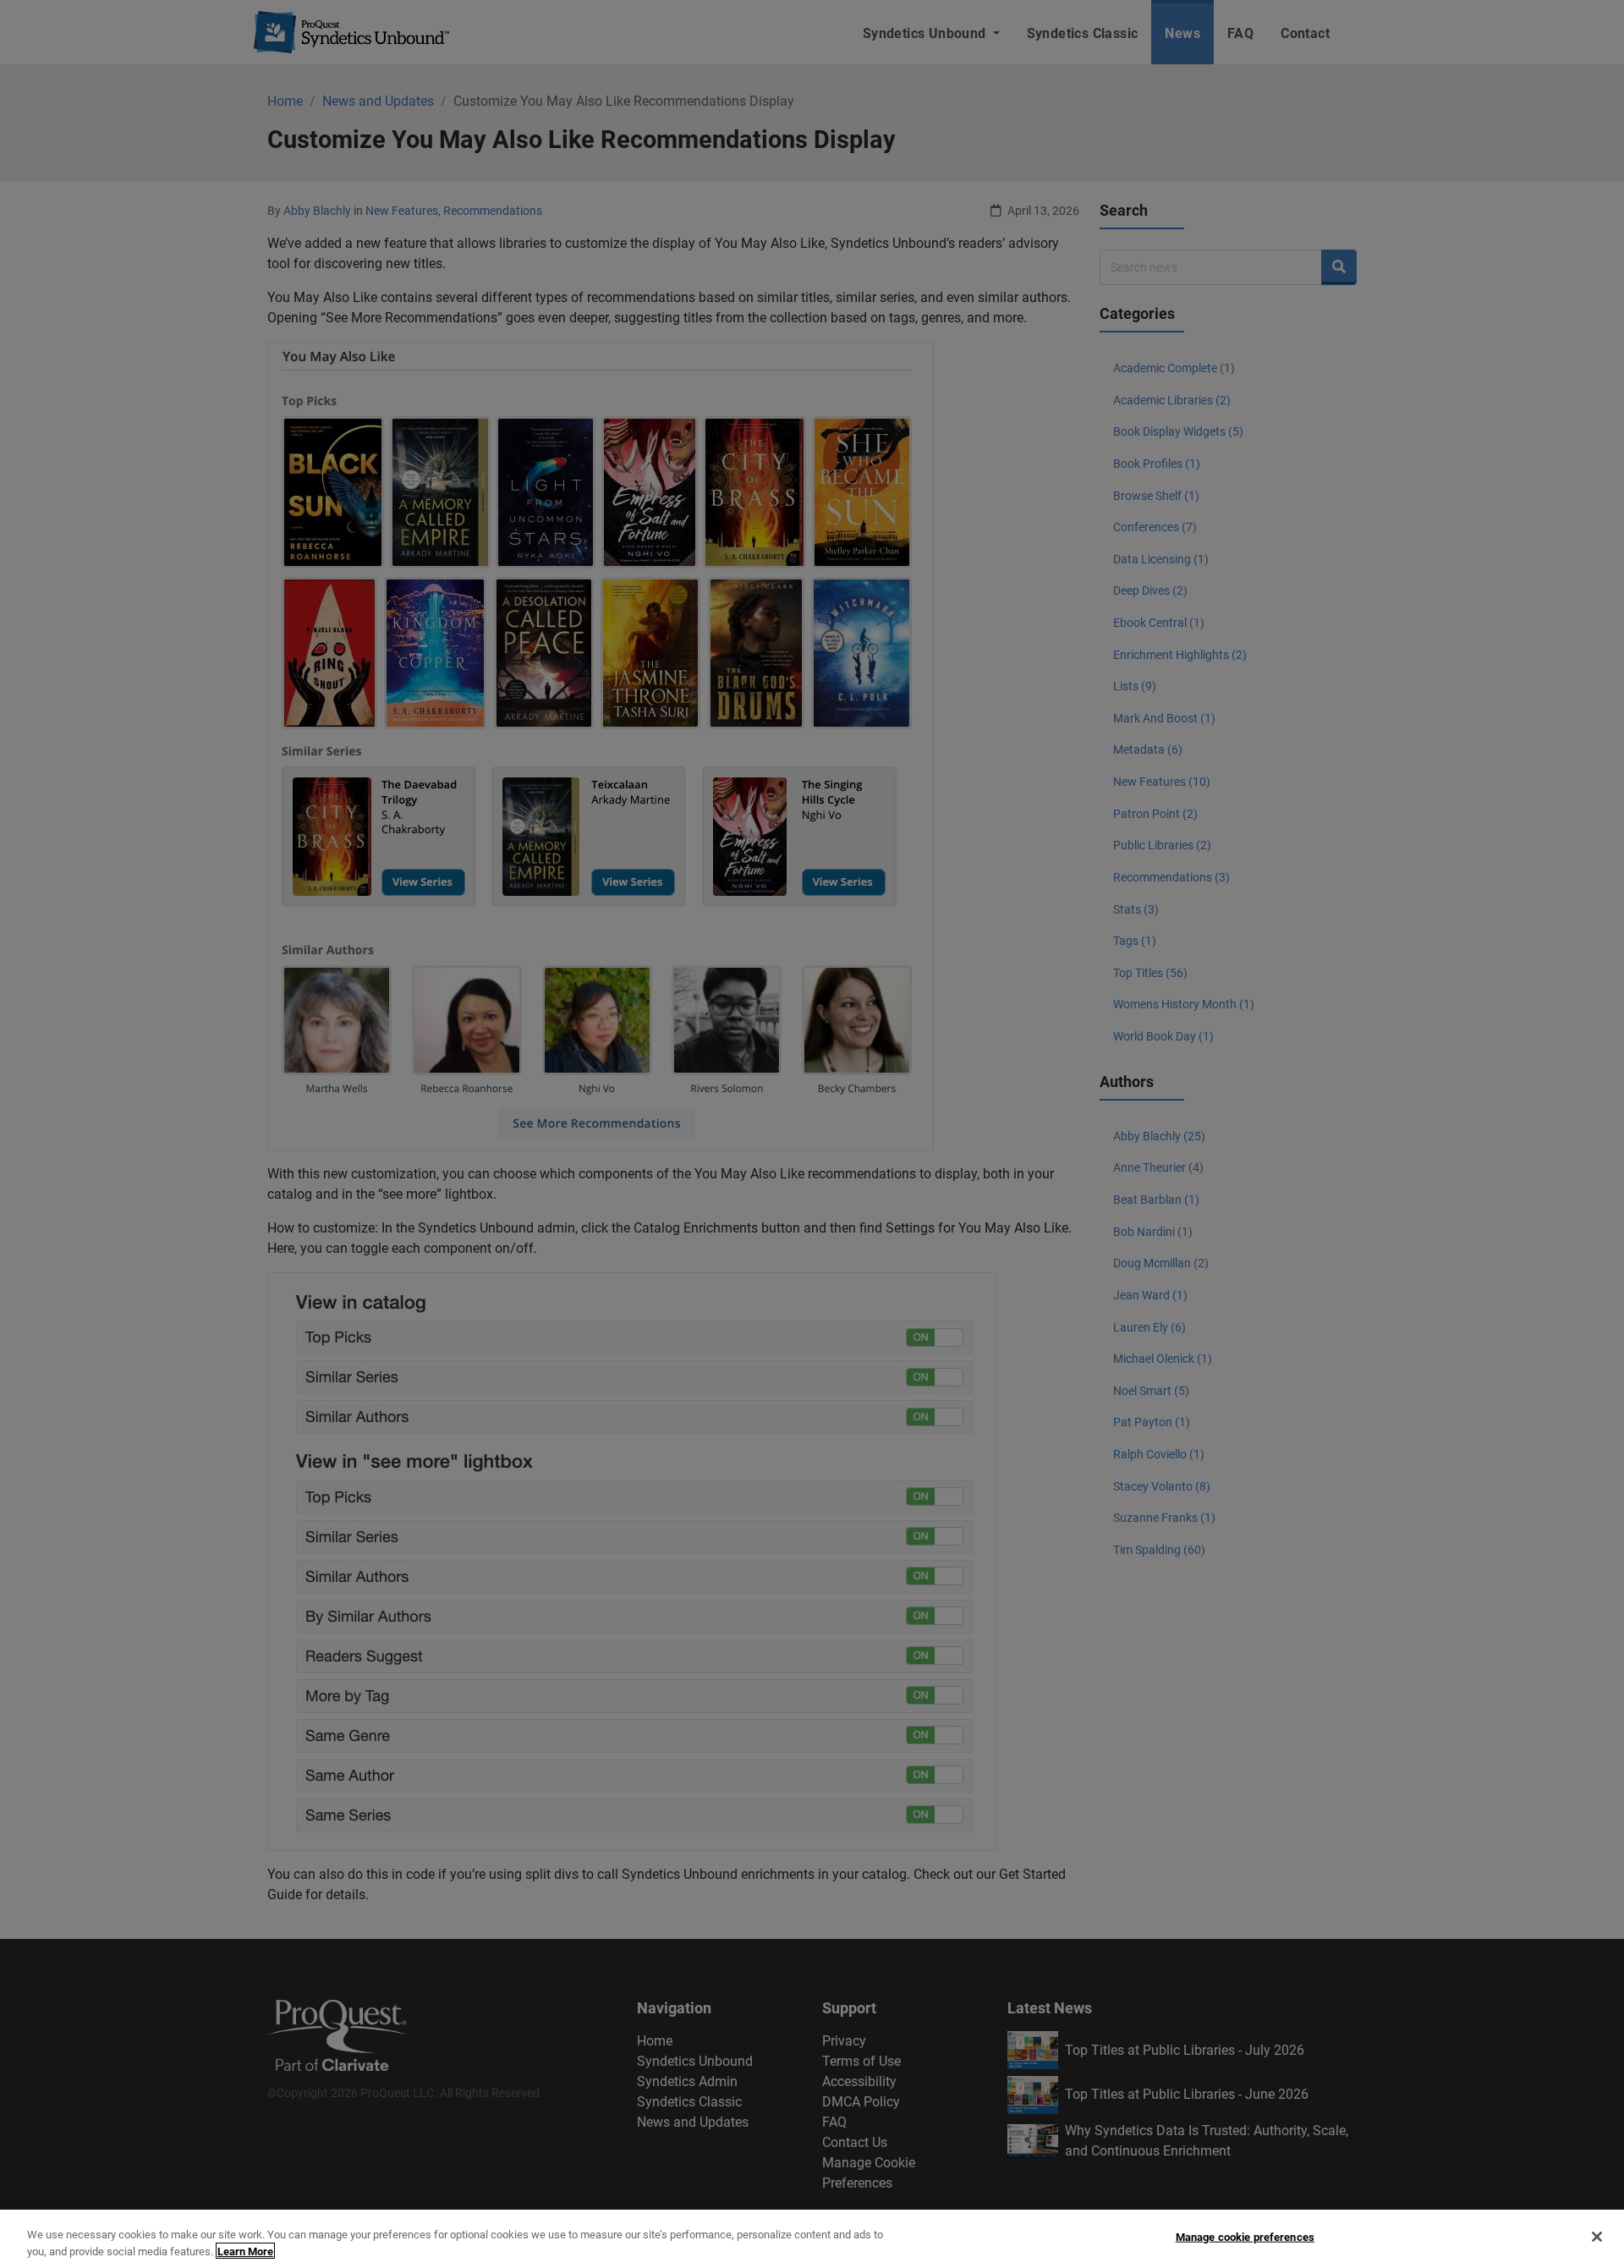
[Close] (1597, 2237)
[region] (812, 2239)
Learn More (245, 2251)
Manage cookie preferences (1245, 2237)
